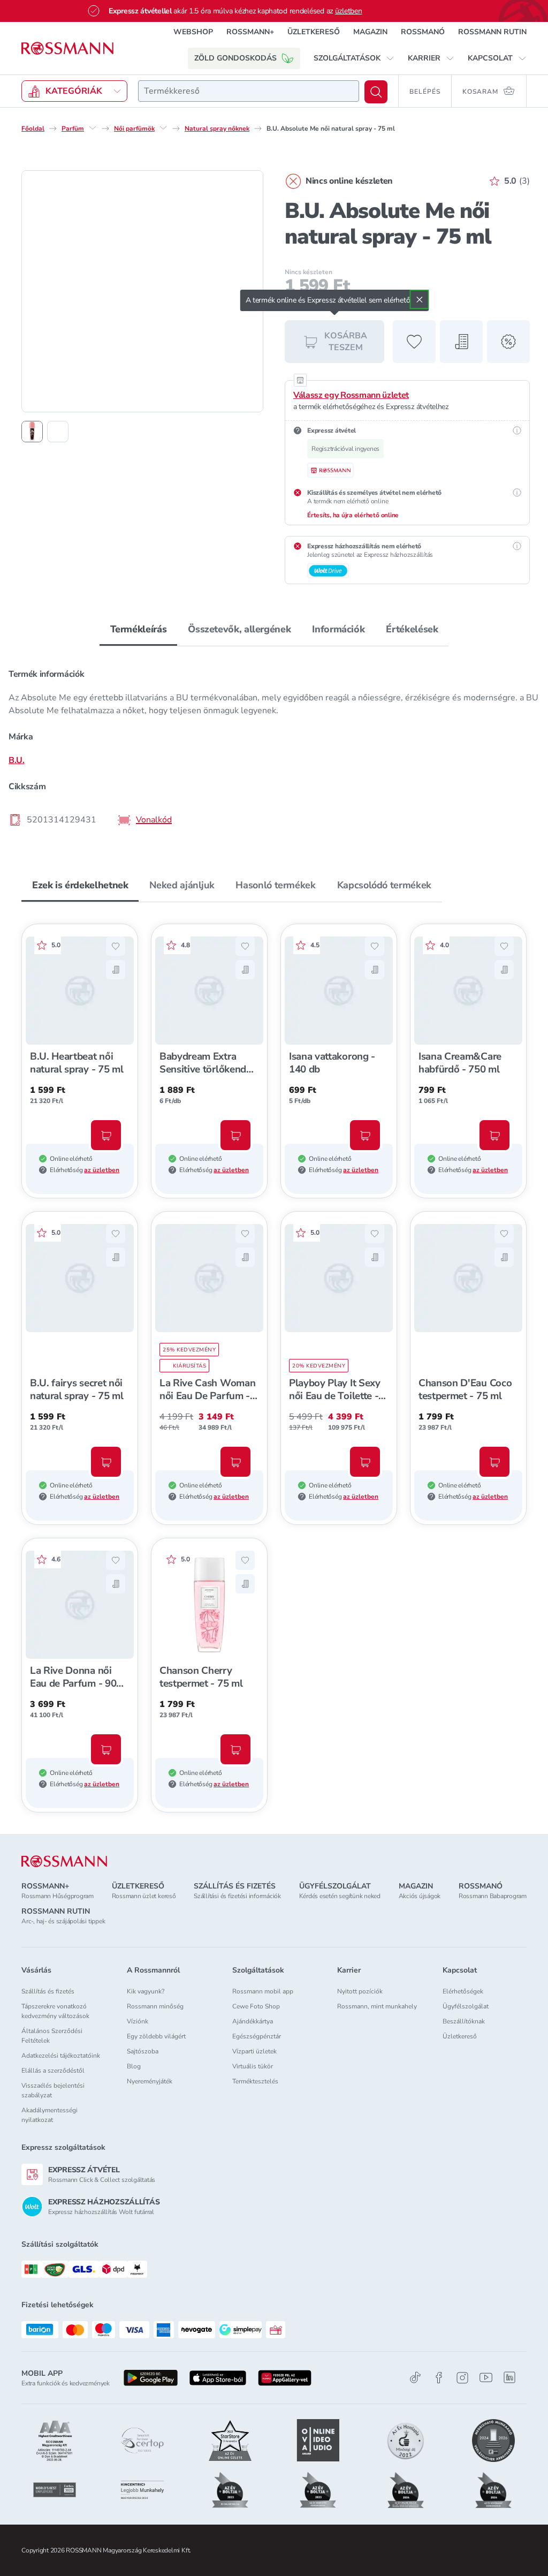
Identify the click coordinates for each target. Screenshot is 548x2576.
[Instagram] (462, 2378)
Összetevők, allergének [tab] (239, 629)
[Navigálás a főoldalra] (67, 48)
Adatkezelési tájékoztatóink (61, 2056)
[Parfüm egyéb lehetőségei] (93, 128)
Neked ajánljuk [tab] (182, 885)
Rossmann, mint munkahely (377, 2006)
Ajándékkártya (253, 2021)
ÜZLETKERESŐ (314, 32)
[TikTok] (415, 2378)
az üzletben (102, 1170)
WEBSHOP (193, 32)
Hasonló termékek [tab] (275, 885)
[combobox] (249, 91)
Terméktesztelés (255, 2081)
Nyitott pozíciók (360, 1991)
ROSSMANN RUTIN (492, 32)
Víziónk (138, 2021)
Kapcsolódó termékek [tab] (384, 885)
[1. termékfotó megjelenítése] (32, 432)
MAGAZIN (370, 32)
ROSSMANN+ (250, 32)
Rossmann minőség (155, 2006)
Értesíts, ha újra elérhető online (353, 515)
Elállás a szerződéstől (53, 2071)
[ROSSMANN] (64, 1861)
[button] (354, 58)
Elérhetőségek (463, 1991)
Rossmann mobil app (263, 1991)
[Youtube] (486, 2378)
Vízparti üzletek (254, 2051)
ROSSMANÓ (423, 32)
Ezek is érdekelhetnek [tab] (80, 885)
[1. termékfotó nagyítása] (142, 291)
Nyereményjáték (150, 2081)
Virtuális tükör (253, 2066)
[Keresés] (376, 92)
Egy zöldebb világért (156, 2036)
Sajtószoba (143, 2051)
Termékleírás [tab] (139, 629)
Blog (134, 2066)
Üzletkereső (460, 2036)
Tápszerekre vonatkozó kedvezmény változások (55, 2011)
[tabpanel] (274, 746)
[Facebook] (439, 2378)
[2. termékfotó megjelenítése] (58, 432)
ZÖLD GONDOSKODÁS (235, 58)
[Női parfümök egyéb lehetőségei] (163, 128)
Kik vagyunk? (146, 1991)
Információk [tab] (338, 629)
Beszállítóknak (464, 2021)
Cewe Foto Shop (256, 2006)
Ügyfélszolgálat (466, 2006)
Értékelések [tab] (412, 629)
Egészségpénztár (257, 2036)
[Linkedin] (509, 2377)
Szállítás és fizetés (48, 1991)
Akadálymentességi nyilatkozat (50, 2115)
